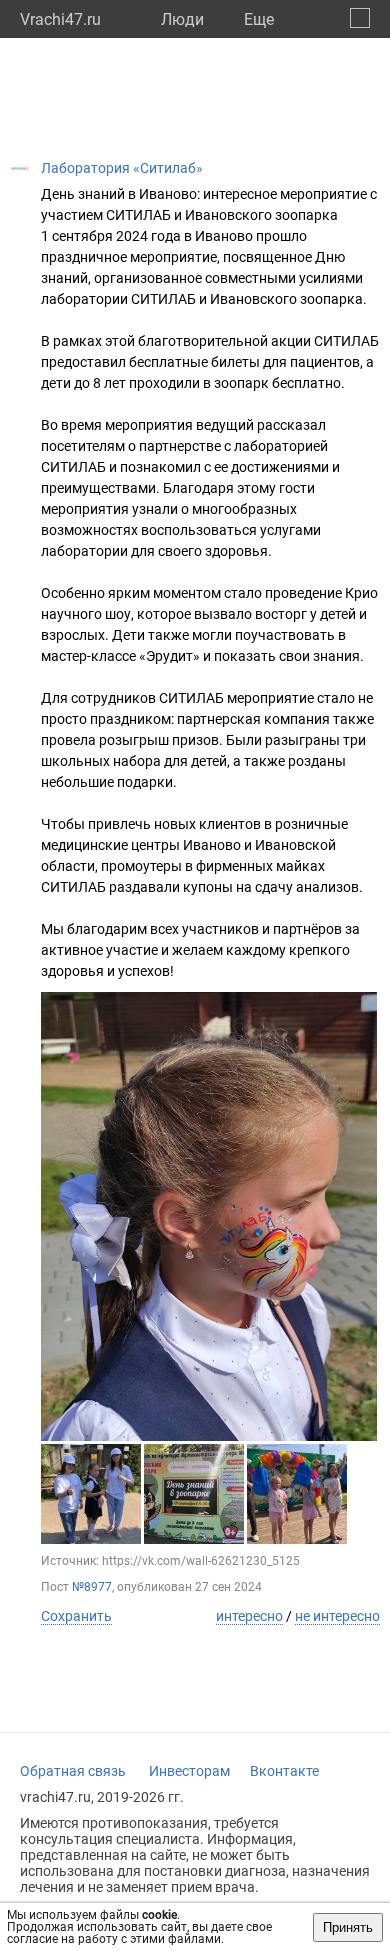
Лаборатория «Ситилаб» (122, 168)
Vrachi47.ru (60, 19)
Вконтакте (284, 1771)
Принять (348, 1927)
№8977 (92, 1587)
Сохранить (76, 1616)
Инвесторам (189, 1771)
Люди (182, 19)
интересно (249, 1616)
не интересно (337, 1616)
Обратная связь (73, 1771)
